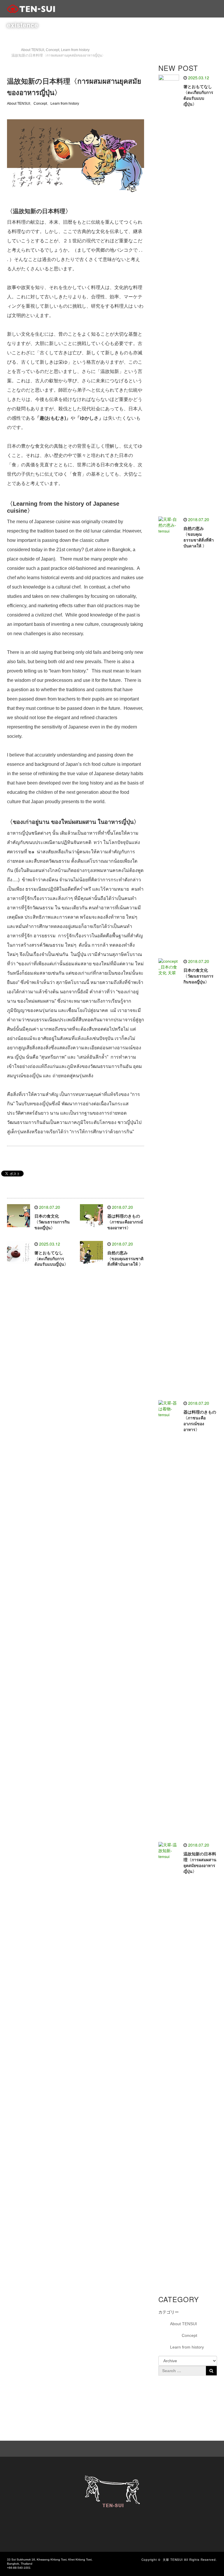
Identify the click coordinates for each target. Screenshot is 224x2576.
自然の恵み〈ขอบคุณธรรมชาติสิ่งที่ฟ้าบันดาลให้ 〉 (125, 1259)
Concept (40, 104)
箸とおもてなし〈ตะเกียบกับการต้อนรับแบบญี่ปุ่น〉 (51, 1259)
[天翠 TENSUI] (31, 9)
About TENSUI (19, 104)
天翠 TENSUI (173, 2560)
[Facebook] (185, 2448)
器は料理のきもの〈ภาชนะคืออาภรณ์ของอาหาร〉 (125, 1222)
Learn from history (65, 104)
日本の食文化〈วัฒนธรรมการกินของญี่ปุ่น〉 (52, 1222)
